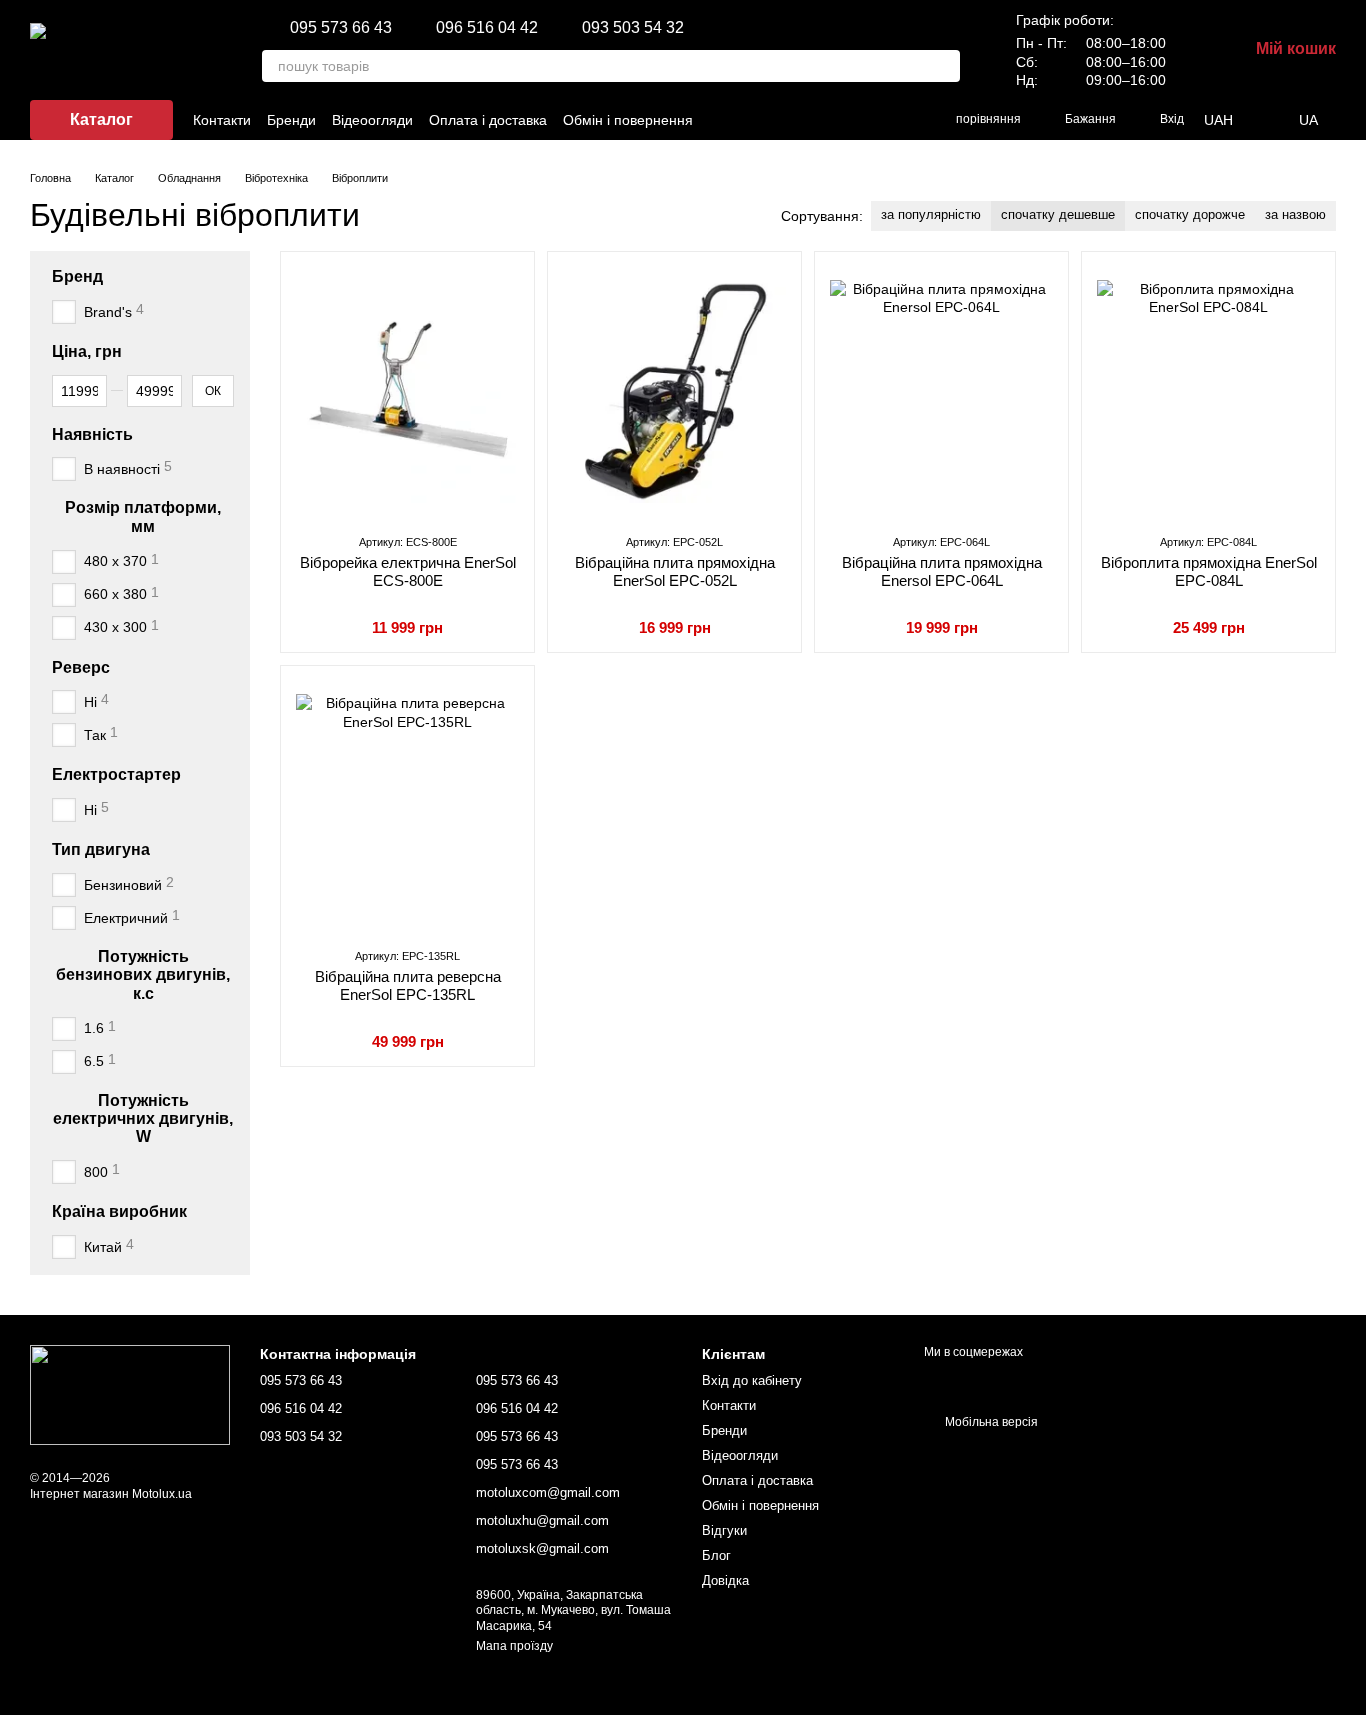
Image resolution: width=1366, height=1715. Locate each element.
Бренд (77, 276)
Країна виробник (119, 1211)
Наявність (92, 433)
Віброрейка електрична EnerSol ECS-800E (408, 571)
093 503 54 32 (633, 28)
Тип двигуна (101, 849)
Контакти (222, 120)
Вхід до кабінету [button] (752, 1380)
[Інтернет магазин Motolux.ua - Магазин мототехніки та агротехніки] (130, 1394)
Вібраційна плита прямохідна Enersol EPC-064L (942, 571)
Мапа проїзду (514, 1646)
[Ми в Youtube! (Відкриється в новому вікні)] (828, 120)
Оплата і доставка (488, 120)
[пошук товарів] (944, 66)
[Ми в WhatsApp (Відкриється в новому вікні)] (900, 120)
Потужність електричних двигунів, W (143, 1118)
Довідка (725, 1580)
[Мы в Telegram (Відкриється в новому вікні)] (876, 120)
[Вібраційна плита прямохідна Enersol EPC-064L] (941, 392)
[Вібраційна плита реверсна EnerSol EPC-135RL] (407, 806)
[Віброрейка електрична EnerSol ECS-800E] (407, 392)
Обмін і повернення (628, 120)
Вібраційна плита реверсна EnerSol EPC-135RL (408, 985)
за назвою (1295, 214)
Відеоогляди (372, 120)
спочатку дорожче (1190, 214)
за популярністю (931, 214)
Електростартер (116, 774)
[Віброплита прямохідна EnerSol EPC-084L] (1208, 392)
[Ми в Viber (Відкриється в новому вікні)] (852, 120)
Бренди (291, 120)
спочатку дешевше (1058, 214)
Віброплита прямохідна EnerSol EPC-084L (1209, 571)
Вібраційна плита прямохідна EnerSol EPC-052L (675, 571)
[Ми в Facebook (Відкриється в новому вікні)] (756, 120)
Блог (716, 1555)
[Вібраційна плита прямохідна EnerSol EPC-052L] (674, 392)
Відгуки (724, 1530)
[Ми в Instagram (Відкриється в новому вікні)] (780, 120)
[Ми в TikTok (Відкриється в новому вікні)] (804, 120)
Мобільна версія (990, 1422)
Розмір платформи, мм (143, 516)
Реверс (81, 666)
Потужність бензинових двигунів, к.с (143, 975)
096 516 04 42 (487, 28)
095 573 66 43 (341, 28)
